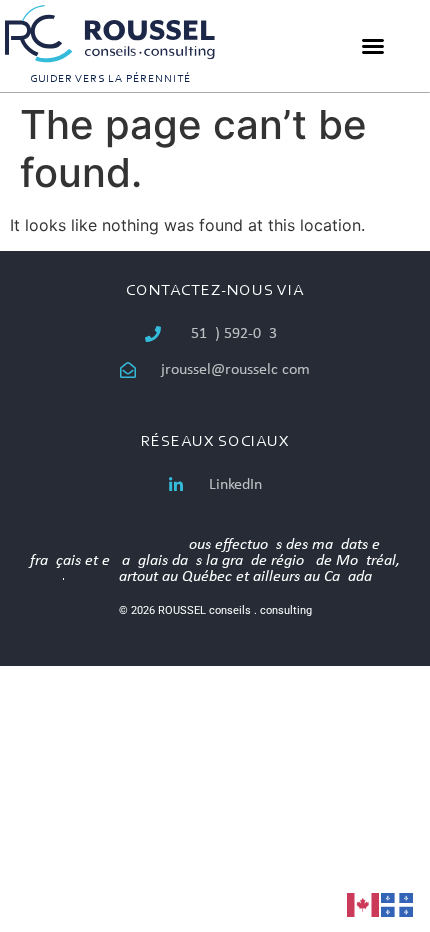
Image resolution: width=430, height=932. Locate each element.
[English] (364, 903)
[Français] (398, 903)
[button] (373, 46)
